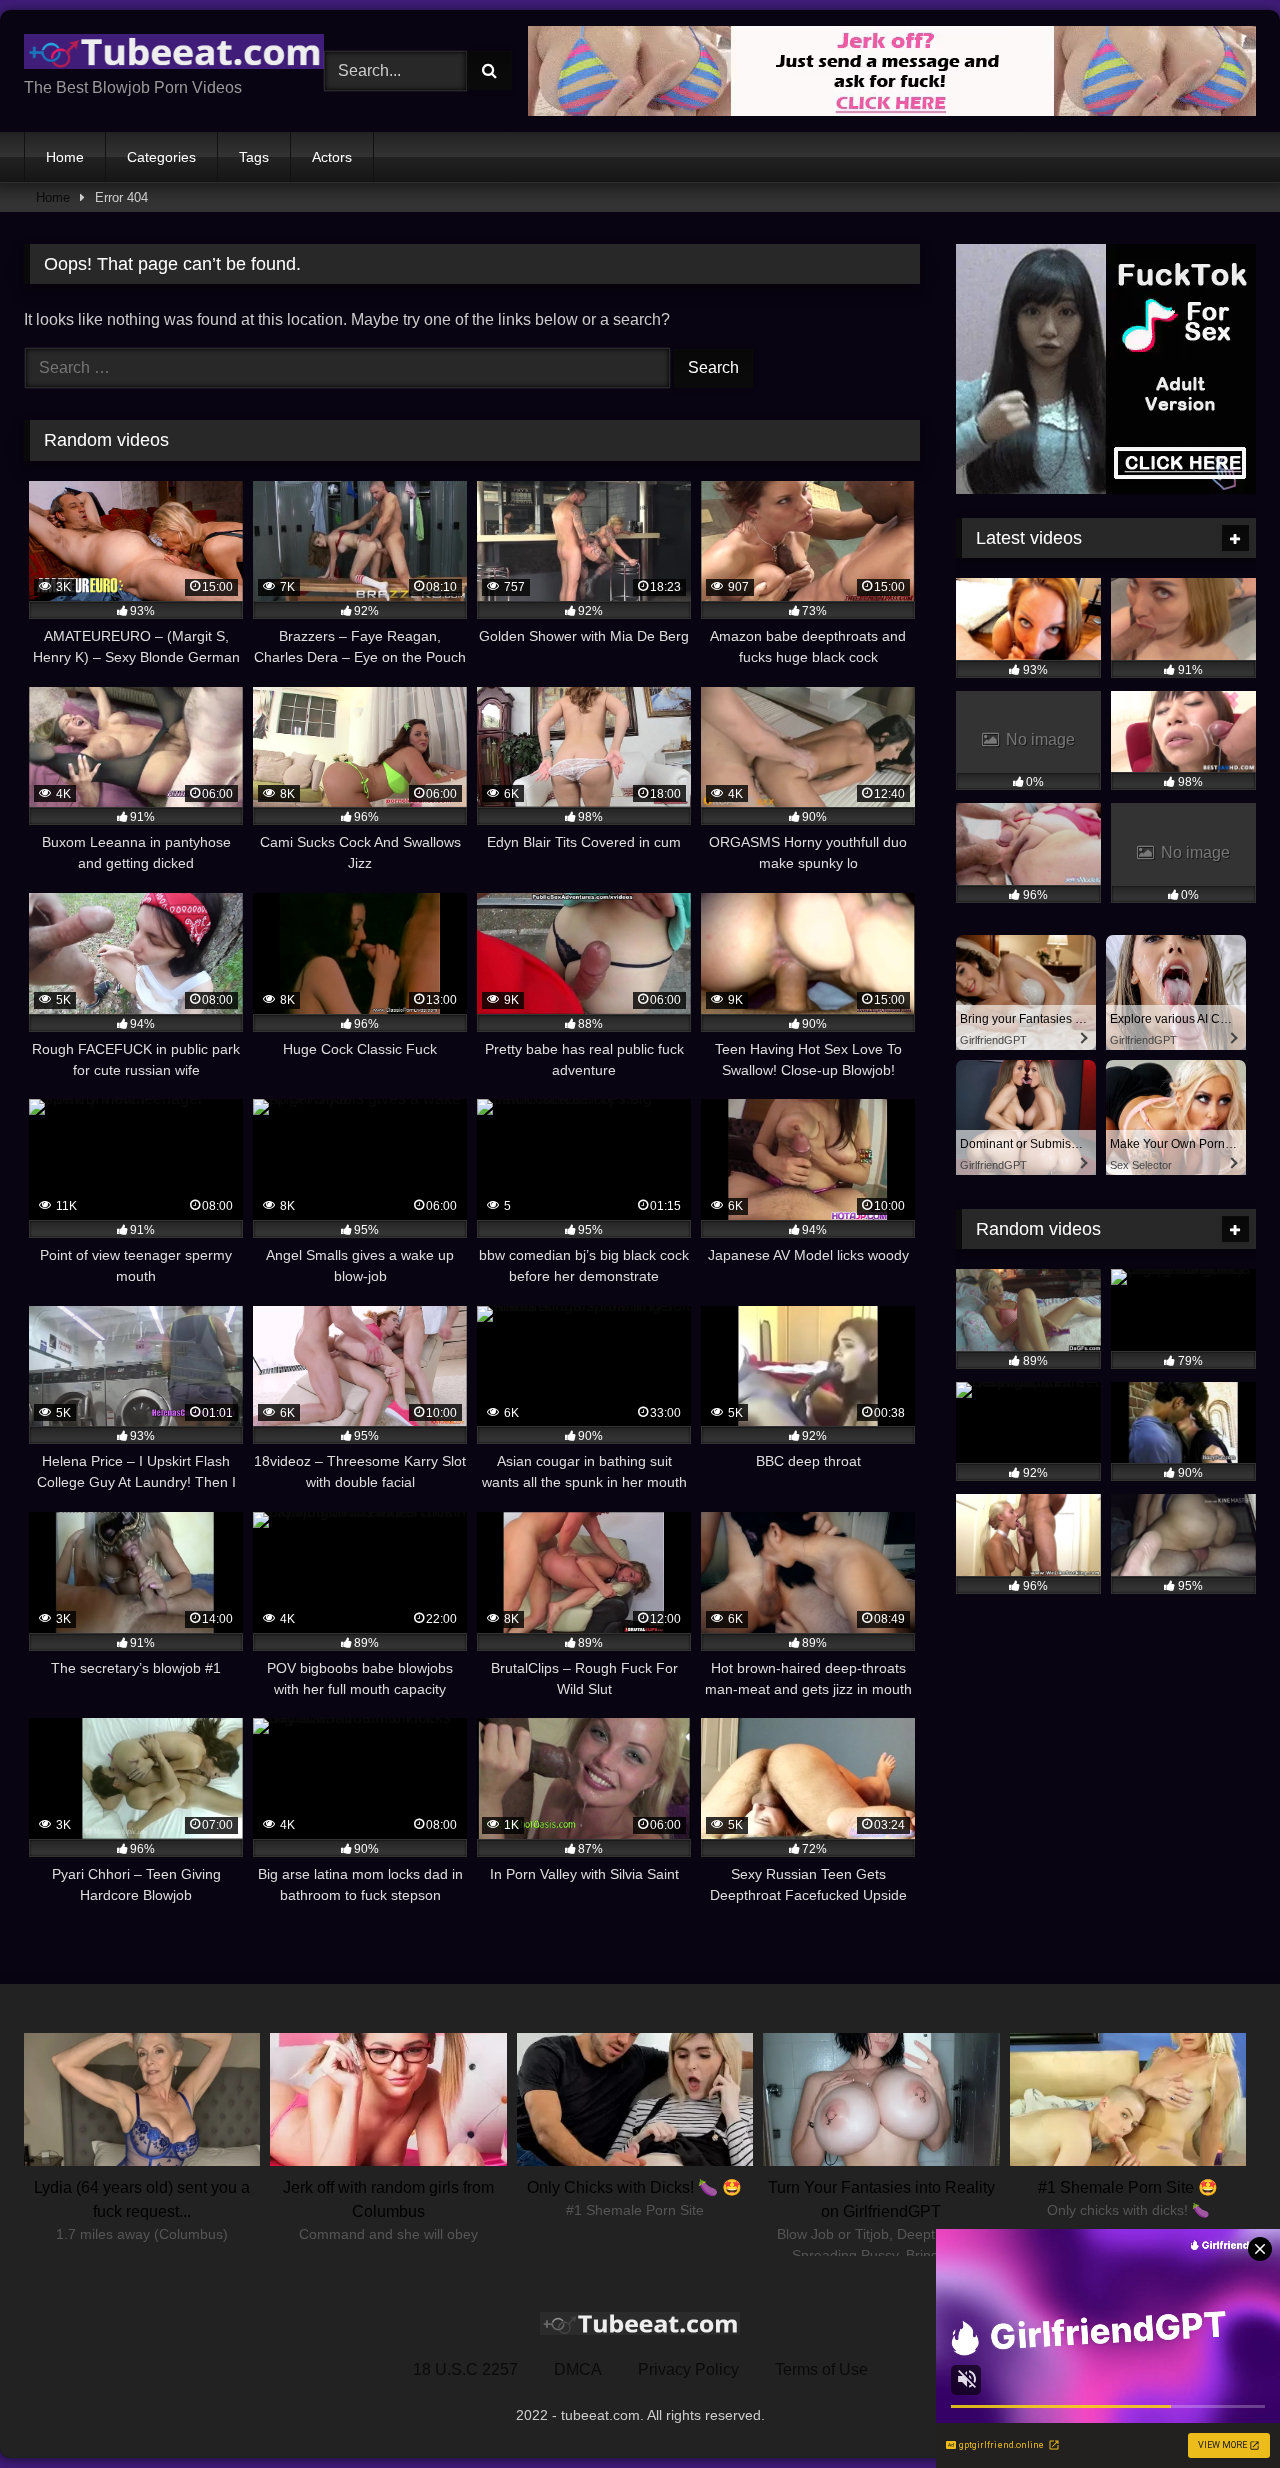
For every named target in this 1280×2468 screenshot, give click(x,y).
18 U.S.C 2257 (465, 2369)
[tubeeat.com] (174, 55)
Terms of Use (821, 2369)
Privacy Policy (688, 2369)
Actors (332, 157)
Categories (161, 157)
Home (65, 157)
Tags (254, 157)
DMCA (578, 2369)
